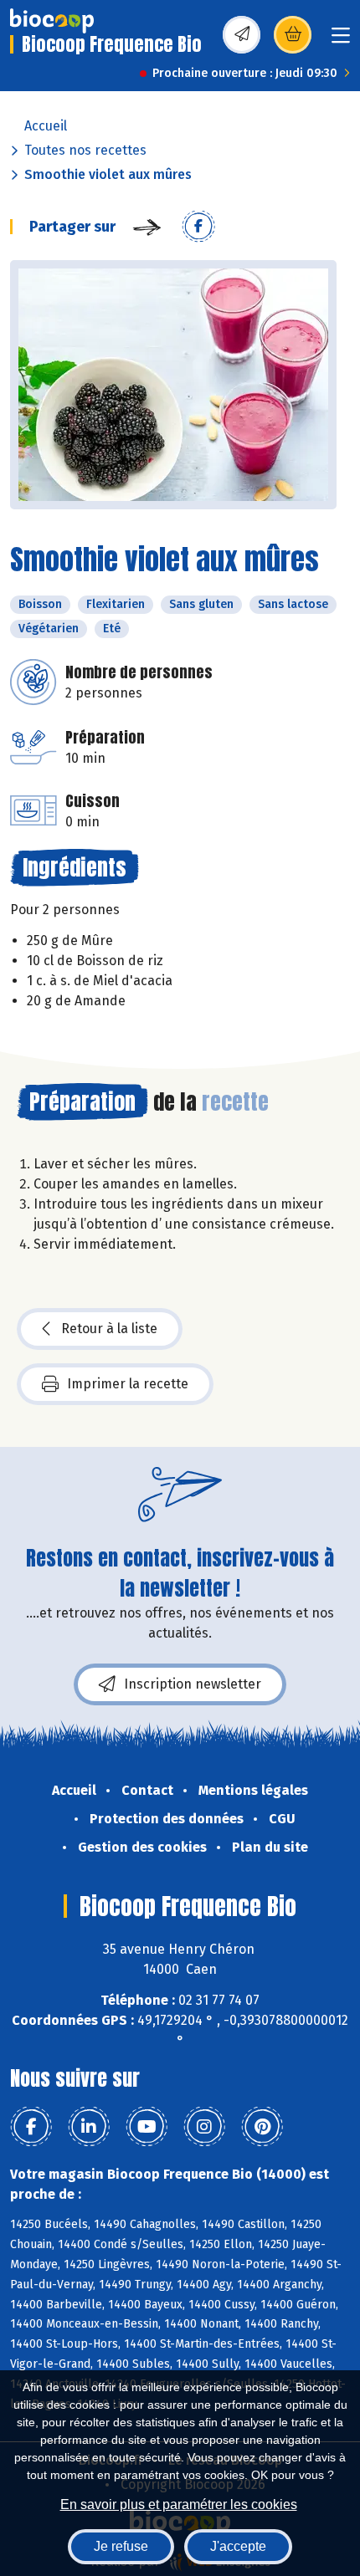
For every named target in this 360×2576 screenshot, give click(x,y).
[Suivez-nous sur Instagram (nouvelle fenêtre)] (204, 2127)
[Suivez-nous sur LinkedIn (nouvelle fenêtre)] (89, 2127)
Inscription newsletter (193, 1684)
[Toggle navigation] (341, 41)
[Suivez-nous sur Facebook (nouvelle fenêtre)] (31, 2127)
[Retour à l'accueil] (52, 21)
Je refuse (121, 2546)
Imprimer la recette (128, 1384)
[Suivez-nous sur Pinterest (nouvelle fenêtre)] (262, 2127)
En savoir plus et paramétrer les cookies (179, 2504)
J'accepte (238, 2546)
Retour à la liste (109, 1329)
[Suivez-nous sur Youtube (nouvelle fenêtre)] (147, 2127)
